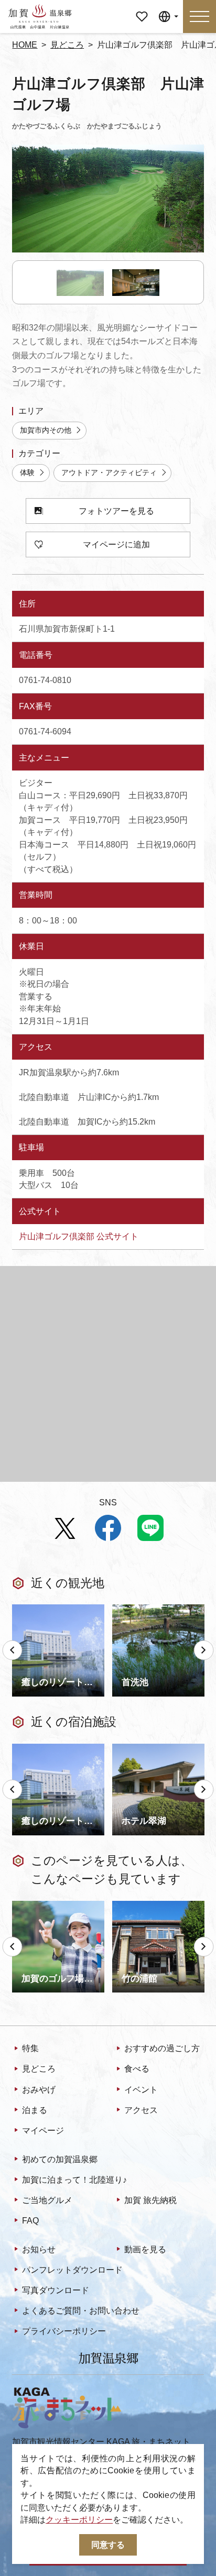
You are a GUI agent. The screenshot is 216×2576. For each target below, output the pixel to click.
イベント (141, 2090)
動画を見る (145, 2249)
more (21, 1609)
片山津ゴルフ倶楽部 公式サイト (79, 1236)
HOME (25, 45)
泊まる (35, 2110)
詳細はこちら (37, 1905)
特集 (30, 2048)
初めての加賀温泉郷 (60, 2159)
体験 (27, 473)
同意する (108, 2545)
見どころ (67, 45)
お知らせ (39, 2249)
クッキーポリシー (79, 2520)
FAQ (30, 2221)
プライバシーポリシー (64, 2331)
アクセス (141, 2110)
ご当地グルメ (47, 2200)
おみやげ (39, 2090)
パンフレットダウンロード (72, 2270)
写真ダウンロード (56, 2290)
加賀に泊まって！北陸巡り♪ (74, 2180)
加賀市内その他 (46, 430)
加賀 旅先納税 (150, 2200)
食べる (137, 2069)
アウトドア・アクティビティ (109, 473)
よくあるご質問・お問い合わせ (81, 2311)
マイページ (142, 12)
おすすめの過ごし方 (162, 2048)
